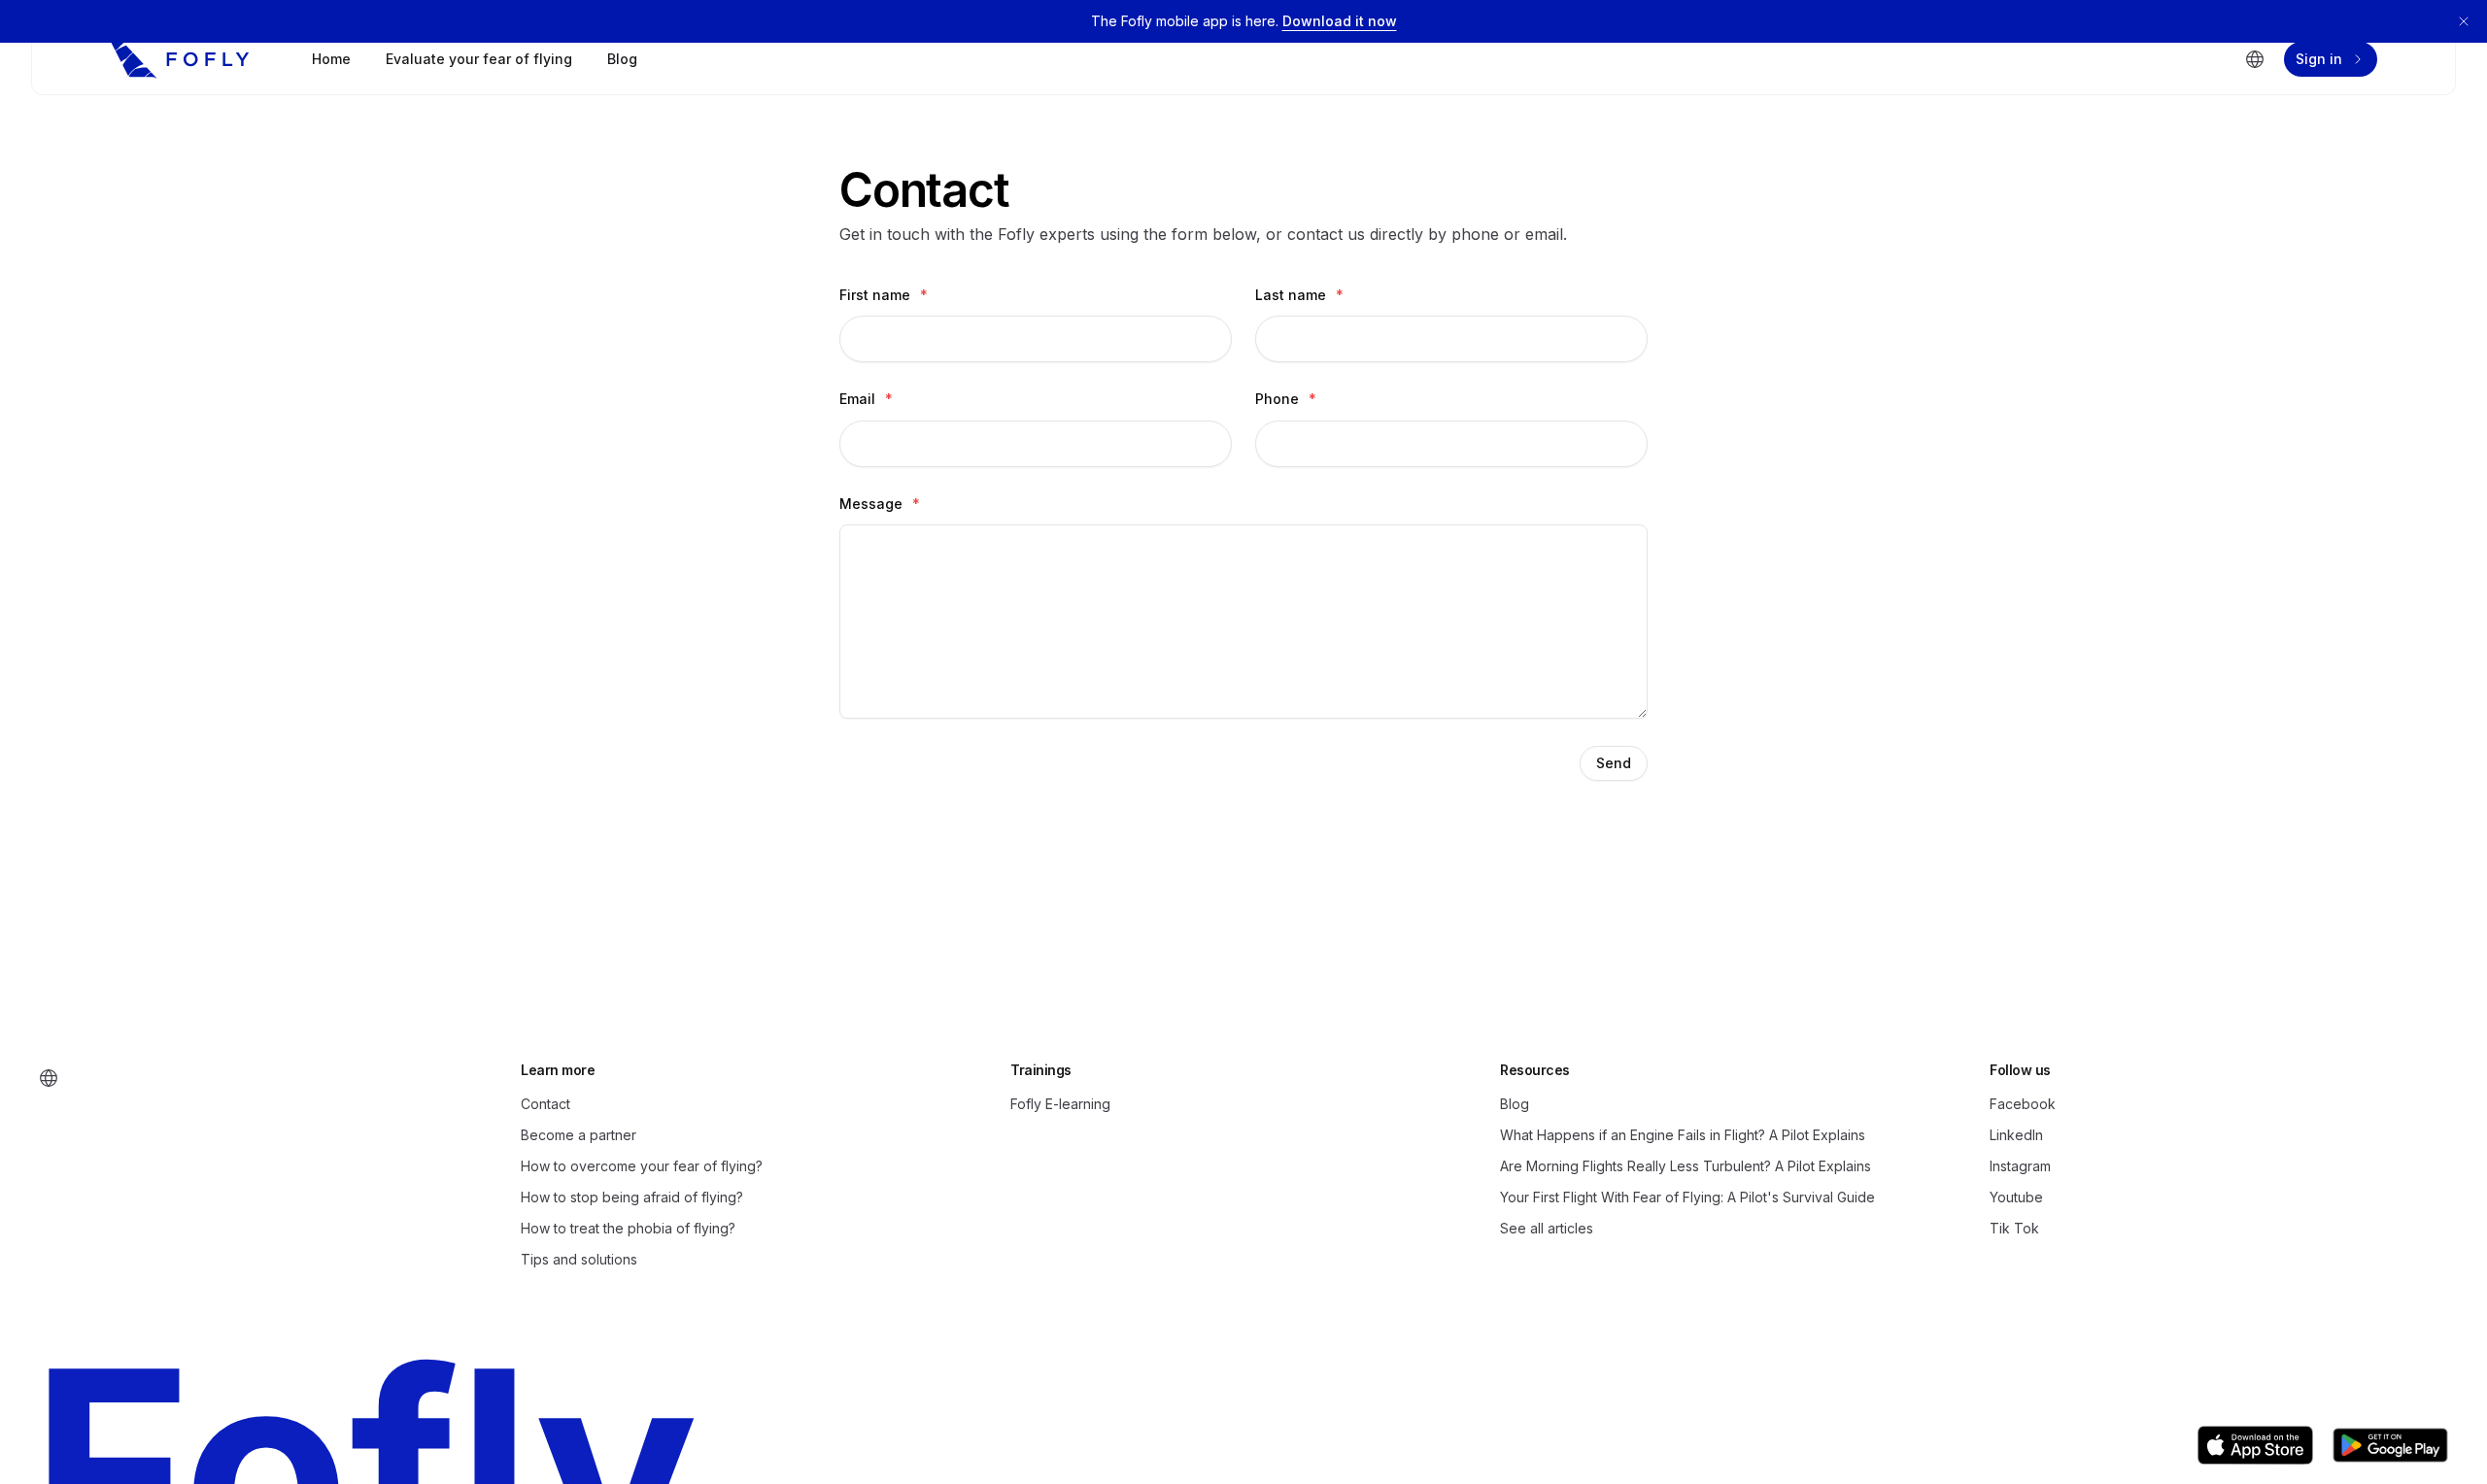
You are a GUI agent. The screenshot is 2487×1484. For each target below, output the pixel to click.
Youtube (2016, 1197)
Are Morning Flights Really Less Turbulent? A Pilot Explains (1686, 1166)
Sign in (2319, 59)
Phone (1286, 399)
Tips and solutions (579, 1259)
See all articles (1547, 1228)
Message (880, 504)
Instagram (2020, 1166)
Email (866, 399)
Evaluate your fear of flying (479, 59)
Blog (622, 59)
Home (331, 59)
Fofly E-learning (1060, 1104)
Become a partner (579, 1135)
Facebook (2023, 1104)
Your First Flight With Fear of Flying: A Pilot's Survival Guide (1687, 1197)
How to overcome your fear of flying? (642, 1166)
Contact (545, 1104)
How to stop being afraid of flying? (632, 1197)
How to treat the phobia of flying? (628, 1228)
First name (884, 295)
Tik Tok (2014, 1228)
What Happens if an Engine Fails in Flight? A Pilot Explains (1683, 1135)
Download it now (1340, 21)
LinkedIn (2016, 1135)
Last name (1299, 295)
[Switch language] (2255, 59)
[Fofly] (180, 59)
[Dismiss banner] (2464, 21)
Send (1614, 763)
